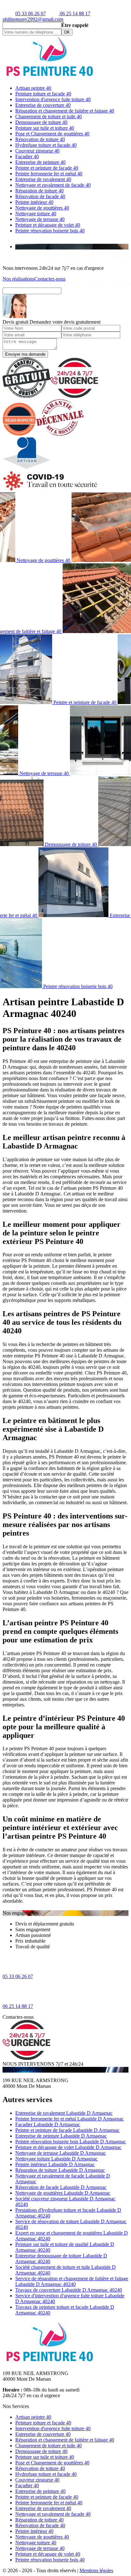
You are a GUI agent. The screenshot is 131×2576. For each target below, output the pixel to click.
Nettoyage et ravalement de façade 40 (53, 185)
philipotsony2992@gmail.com (33, 19)
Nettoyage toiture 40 (36, 214)
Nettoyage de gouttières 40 (42, 208)
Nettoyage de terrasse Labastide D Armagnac (61, 2153)
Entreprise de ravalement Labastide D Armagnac (64, 2113)
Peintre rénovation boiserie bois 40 (50, 231)
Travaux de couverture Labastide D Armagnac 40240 (69, 2290)
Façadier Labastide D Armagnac (48, 2124)
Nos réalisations (18, 279)
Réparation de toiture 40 (39, 191)
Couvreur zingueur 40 (37, 151)
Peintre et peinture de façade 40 (47, 168)
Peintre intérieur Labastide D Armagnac (55, 2164)
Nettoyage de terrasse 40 (40, 219)
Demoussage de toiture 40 (41, 122)
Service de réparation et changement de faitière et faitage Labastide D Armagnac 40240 (72, 2281)
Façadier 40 (27, 156)
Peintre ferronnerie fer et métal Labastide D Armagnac (69, 2119)
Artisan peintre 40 (33, 88)
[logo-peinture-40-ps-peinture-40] (50, 77)
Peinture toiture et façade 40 (43, 94)
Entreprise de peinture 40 (40, 162)
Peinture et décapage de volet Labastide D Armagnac (68, 2147)
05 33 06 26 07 (31, 13)
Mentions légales (96, 2570)
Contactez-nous (50, 279)
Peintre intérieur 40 (34, 202)
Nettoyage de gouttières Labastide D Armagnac (63, 2193)
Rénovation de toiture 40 (40, 139)
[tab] (72, 247)
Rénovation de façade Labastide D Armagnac (61, 2187)
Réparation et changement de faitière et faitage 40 (65, 111)
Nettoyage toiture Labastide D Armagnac (56, 2159)
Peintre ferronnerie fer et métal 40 (49, 174)
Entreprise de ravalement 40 (43, 179)
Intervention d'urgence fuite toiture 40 (53, 99)
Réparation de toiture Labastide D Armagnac (60, 2170)
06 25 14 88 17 (74, 13)
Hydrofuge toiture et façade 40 (46, 145)
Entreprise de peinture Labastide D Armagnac (61, 2136)
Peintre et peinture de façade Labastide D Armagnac (67, 2130)
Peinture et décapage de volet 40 (48, 225)
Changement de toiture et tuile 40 (48, 117)
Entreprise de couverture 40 (43, 105)
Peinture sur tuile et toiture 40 (45, 128)
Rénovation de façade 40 (40, 196)
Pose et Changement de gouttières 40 (52, 134)
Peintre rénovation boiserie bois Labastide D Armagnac (71, 2142)
